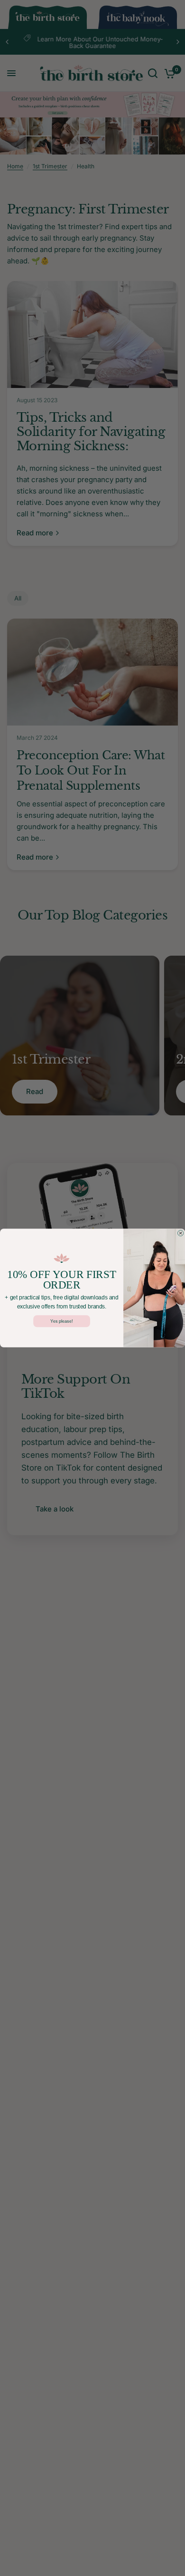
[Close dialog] (180, 1233)
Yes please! (62, 1321)
